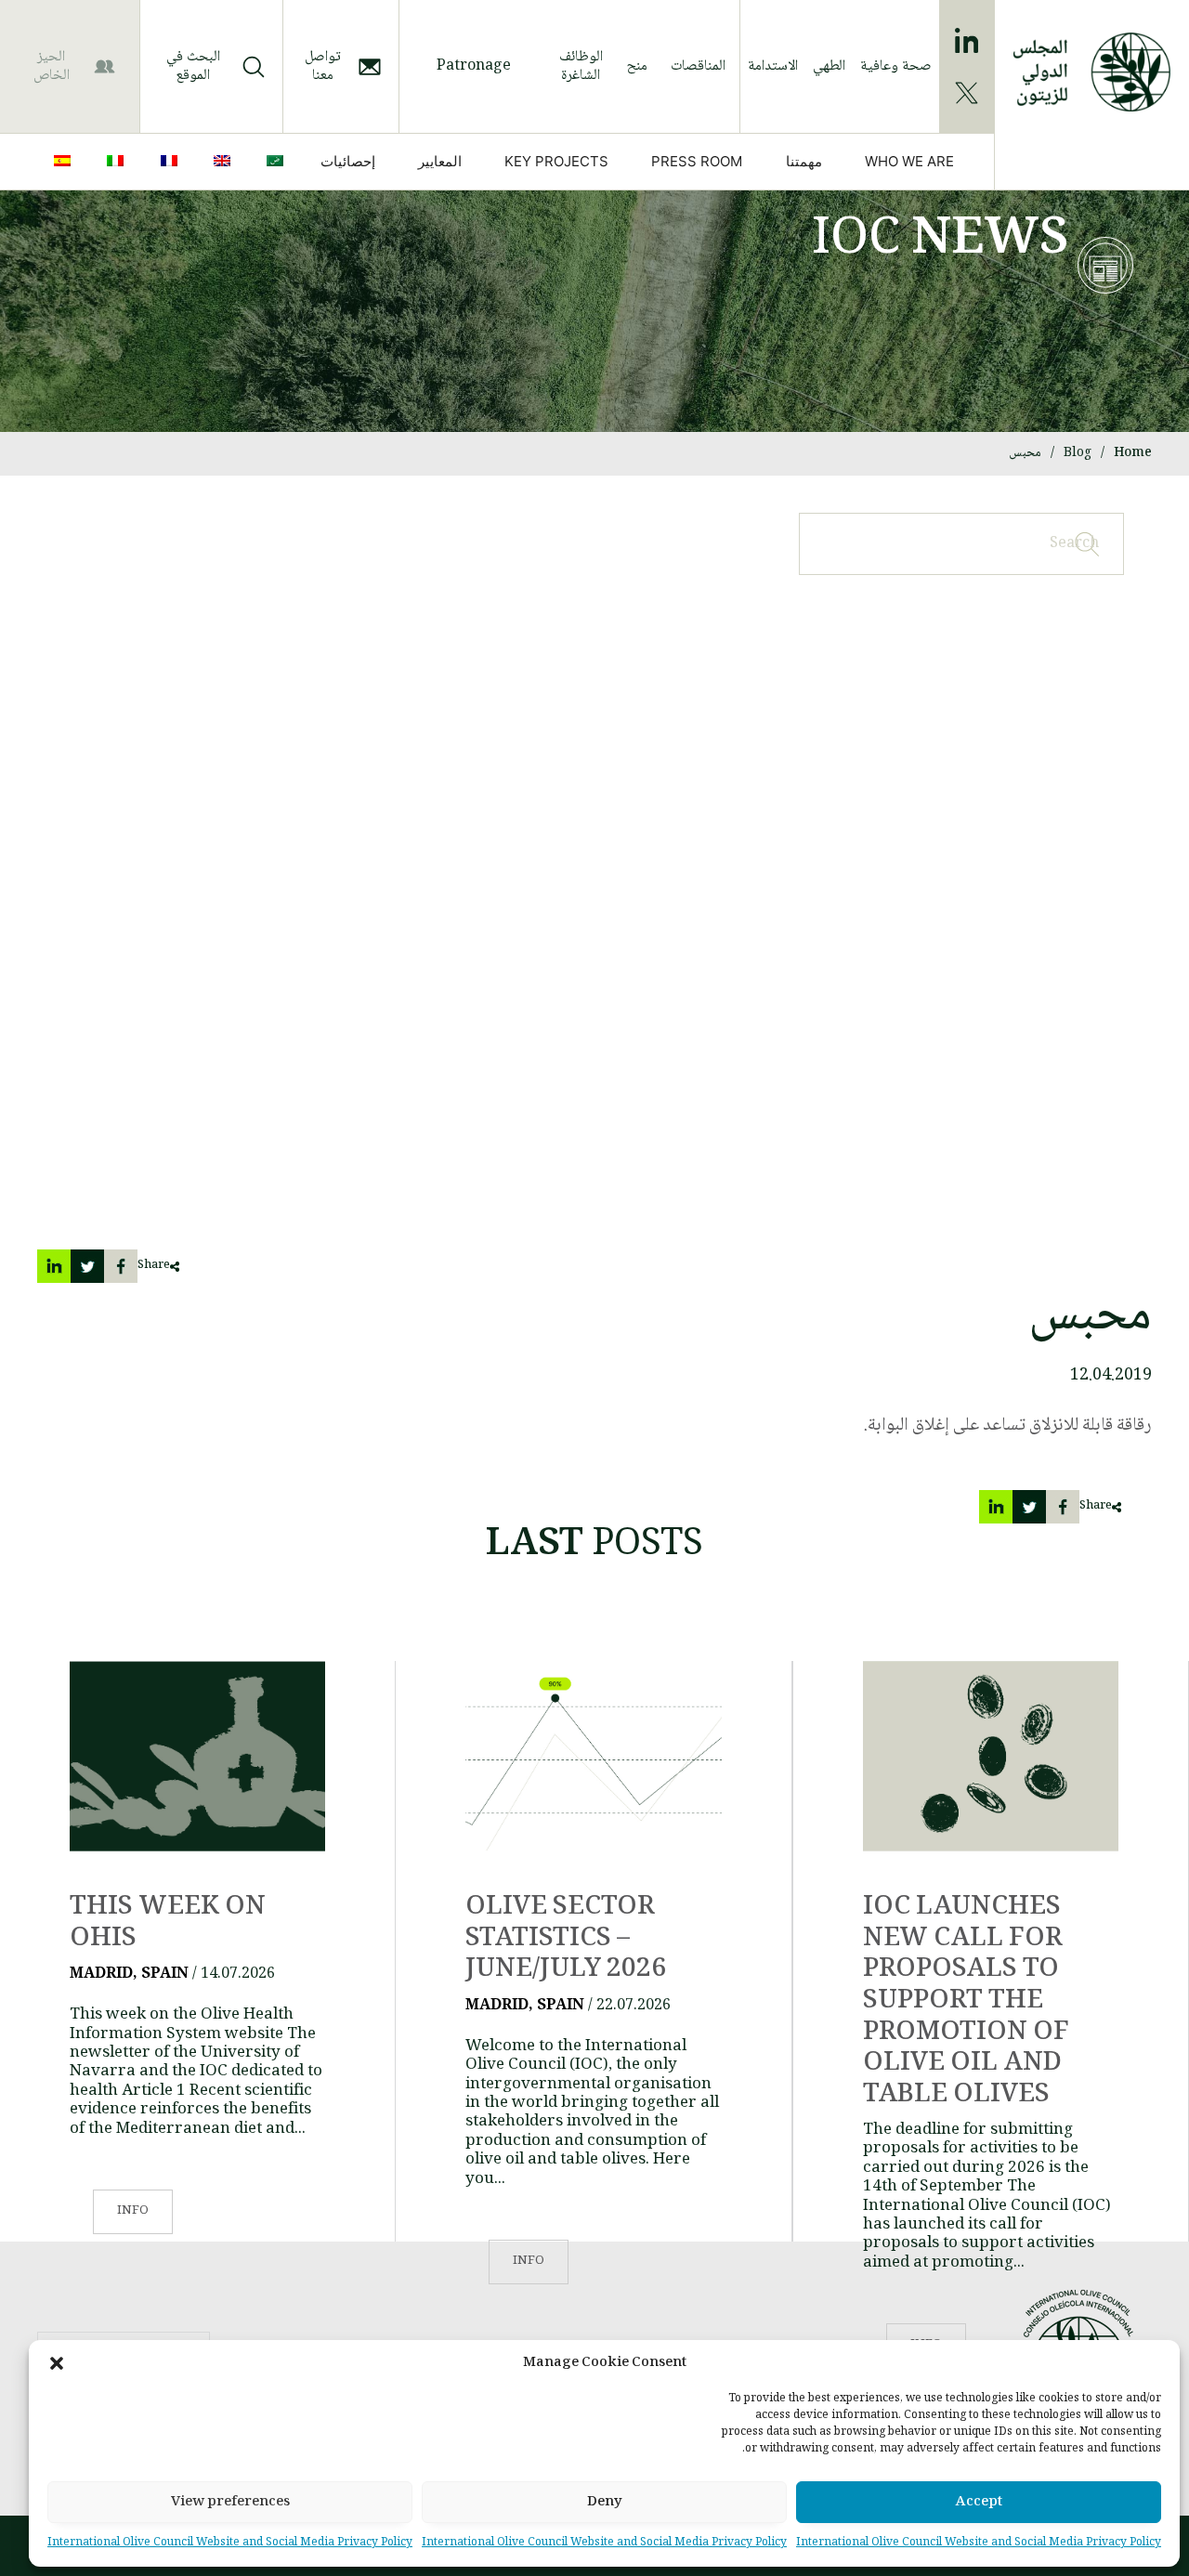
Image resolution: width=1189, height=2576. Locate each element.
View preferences (230, 2503)
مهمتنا (804, 161)
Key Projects (556, 161)
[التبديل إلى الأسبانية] (66, 162)
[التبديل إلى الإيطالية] (119, 162)
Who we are (909, 161)
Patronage (474, 66)
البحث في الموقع (193, 66)
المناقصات (698, 66)
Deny (605, 2503)
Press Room (697, 161)
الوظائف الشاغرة (581, 66)
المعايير (440, 161)
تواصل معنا (323, 66)
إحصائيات (348, 161)
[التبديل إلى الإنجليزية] (226, 162)
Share (154, 1266)
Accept (979, 2503)
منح (637, 66)
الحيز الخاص (52, 66)
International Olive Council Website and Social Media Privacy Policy (979, 2543)
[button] (57, 2363)
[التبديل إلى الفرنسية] (173, 162)
